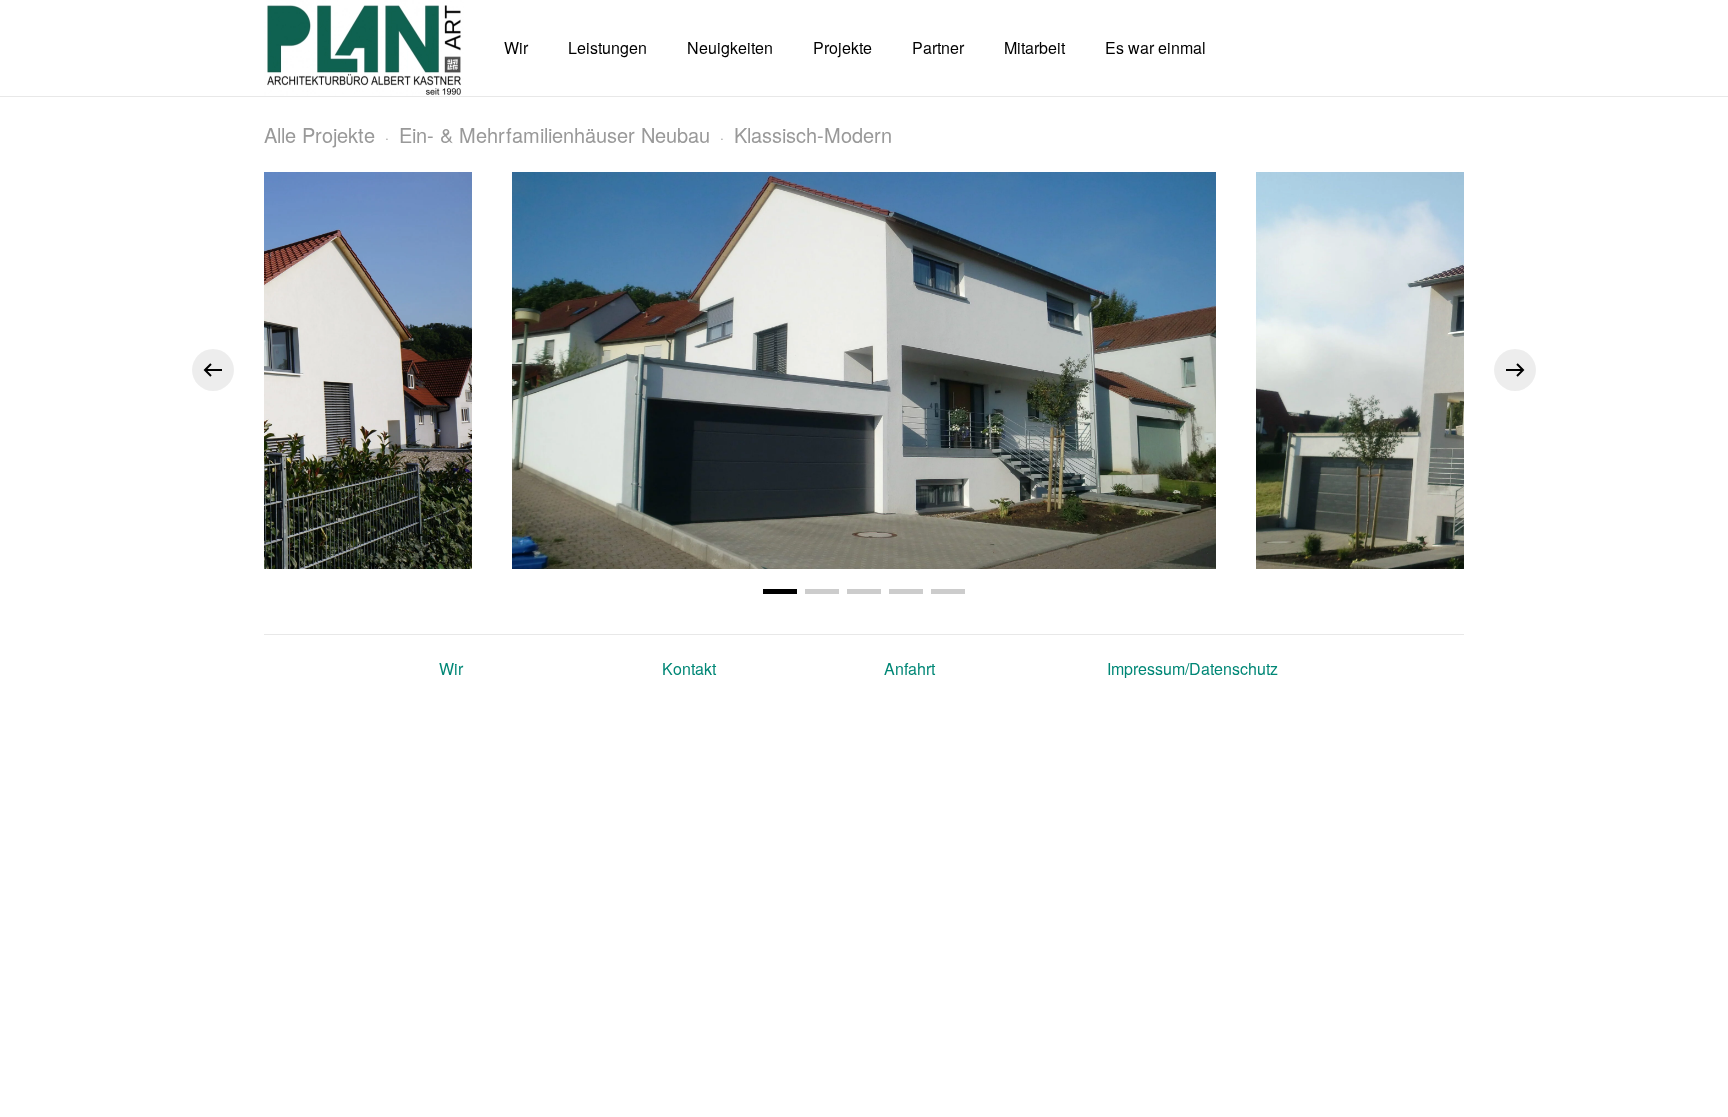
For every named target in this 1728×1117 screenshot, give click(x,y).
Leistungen (607, 47)
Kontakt (689, 668)
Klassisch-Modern (813, 134)
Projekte (842, 47)
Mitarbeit (1034, 47)
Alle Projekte (319, 134)
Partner (938, 47)
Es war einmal (1155, 47)
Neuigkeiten (730, 47)
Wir (516, 47)
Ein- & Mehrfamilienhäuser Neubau (554, 134)
